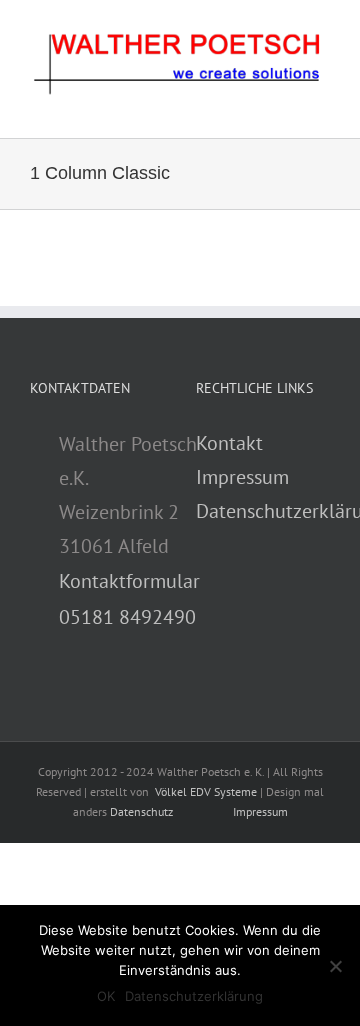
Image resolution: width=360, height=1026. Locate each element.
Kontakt (229, 443)
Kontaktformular (129, 581)
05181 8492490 (127, 617)
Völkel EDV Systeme (206, 791)
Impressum (242, 477)
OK (106, 996)
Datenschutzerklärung (194, 996)
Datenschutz (141, 811)
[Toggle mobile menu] (322, 107)
